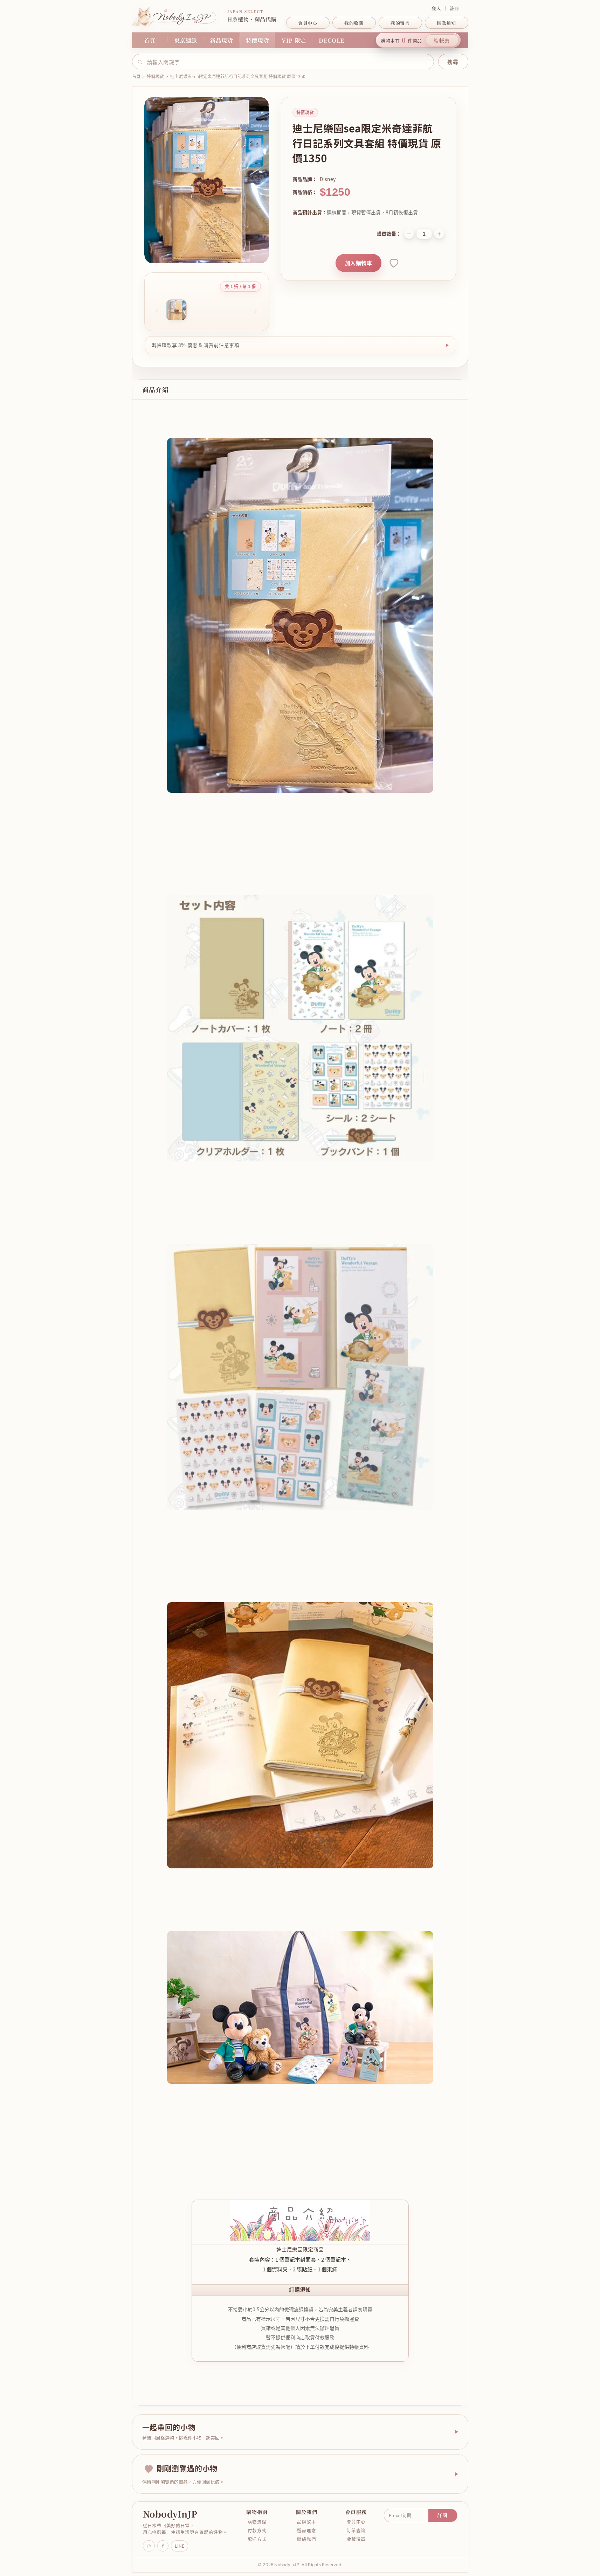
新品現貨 (222, 40)
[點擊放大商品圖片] (207, 180)
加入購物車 (358, 263)
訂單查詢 (356, 2530)
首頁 (150, 40)
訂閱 (443, 2515)
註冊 (454, 8)
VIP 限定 (294, 40)
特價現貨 (258, 40)
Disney (328, 179)
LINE (180, 2546)
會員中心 (356, 2522)
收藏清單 (356, 2539)
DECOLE (332, 40)
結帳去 (442, 40)
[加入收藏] (393, 263)
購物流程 (257, 2522)
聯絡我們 (306, 2539)
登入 (436, 8)
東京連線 (186, 40)
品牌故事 (306, 2522)
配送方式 (257, 2539)
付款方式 (257, 2530)
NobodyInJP (170, 2514)
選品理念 (306, 2530)
